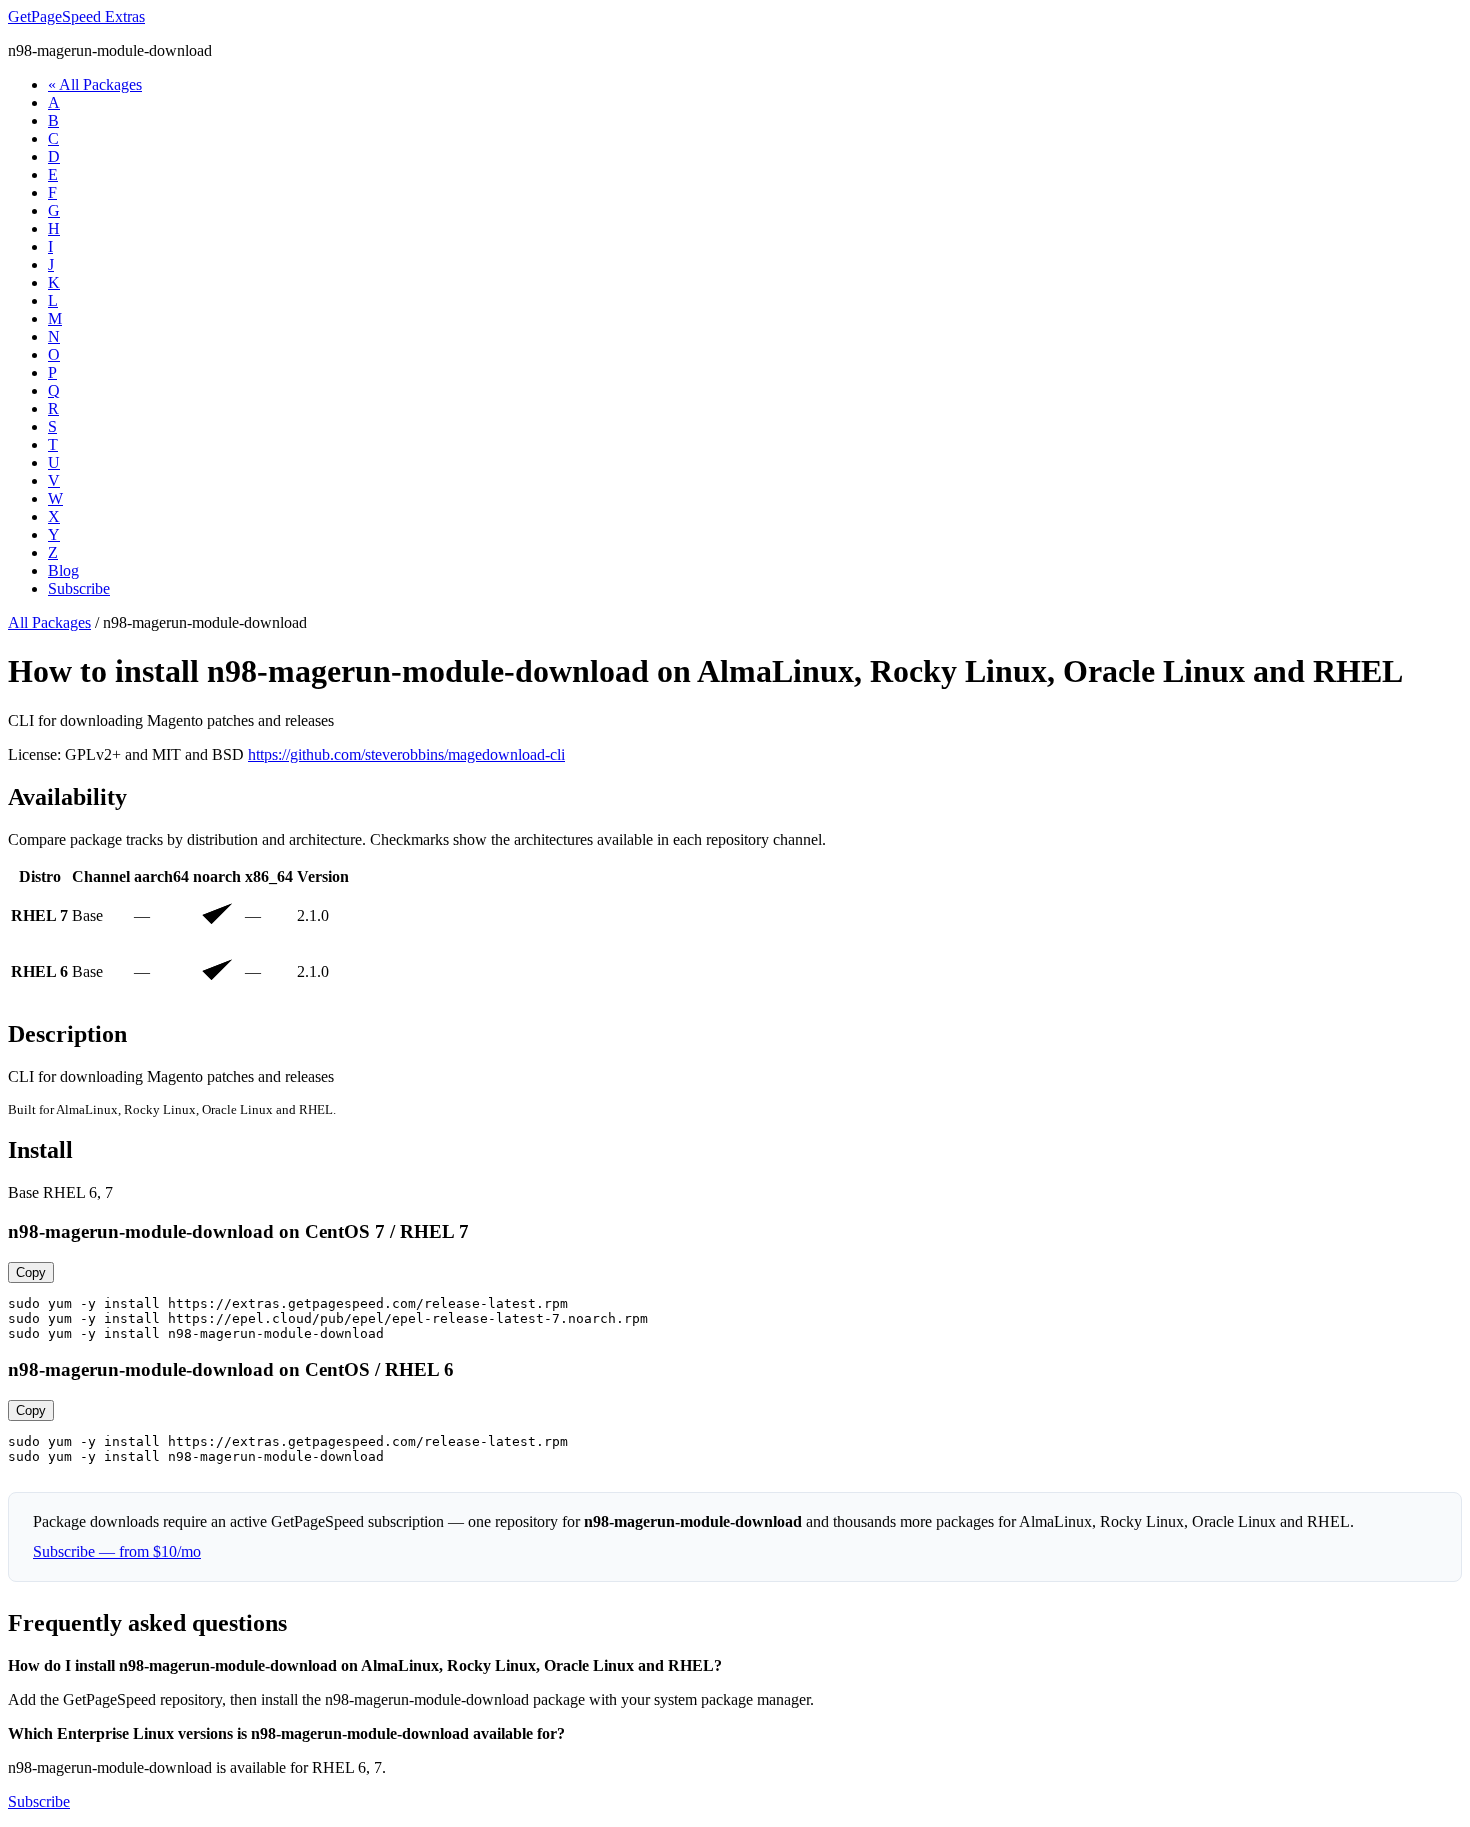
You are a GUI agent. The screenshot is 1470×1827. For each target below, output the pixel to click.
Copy (31, 1272)
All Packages (49, 622)
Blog (63, 570)
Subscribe (79, 588)
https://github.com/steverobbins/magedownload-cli (406, 754)
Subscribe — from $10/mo (117, 1551)
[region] (735, 933)
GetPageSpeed (76, 16)
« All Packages (95, 84)
